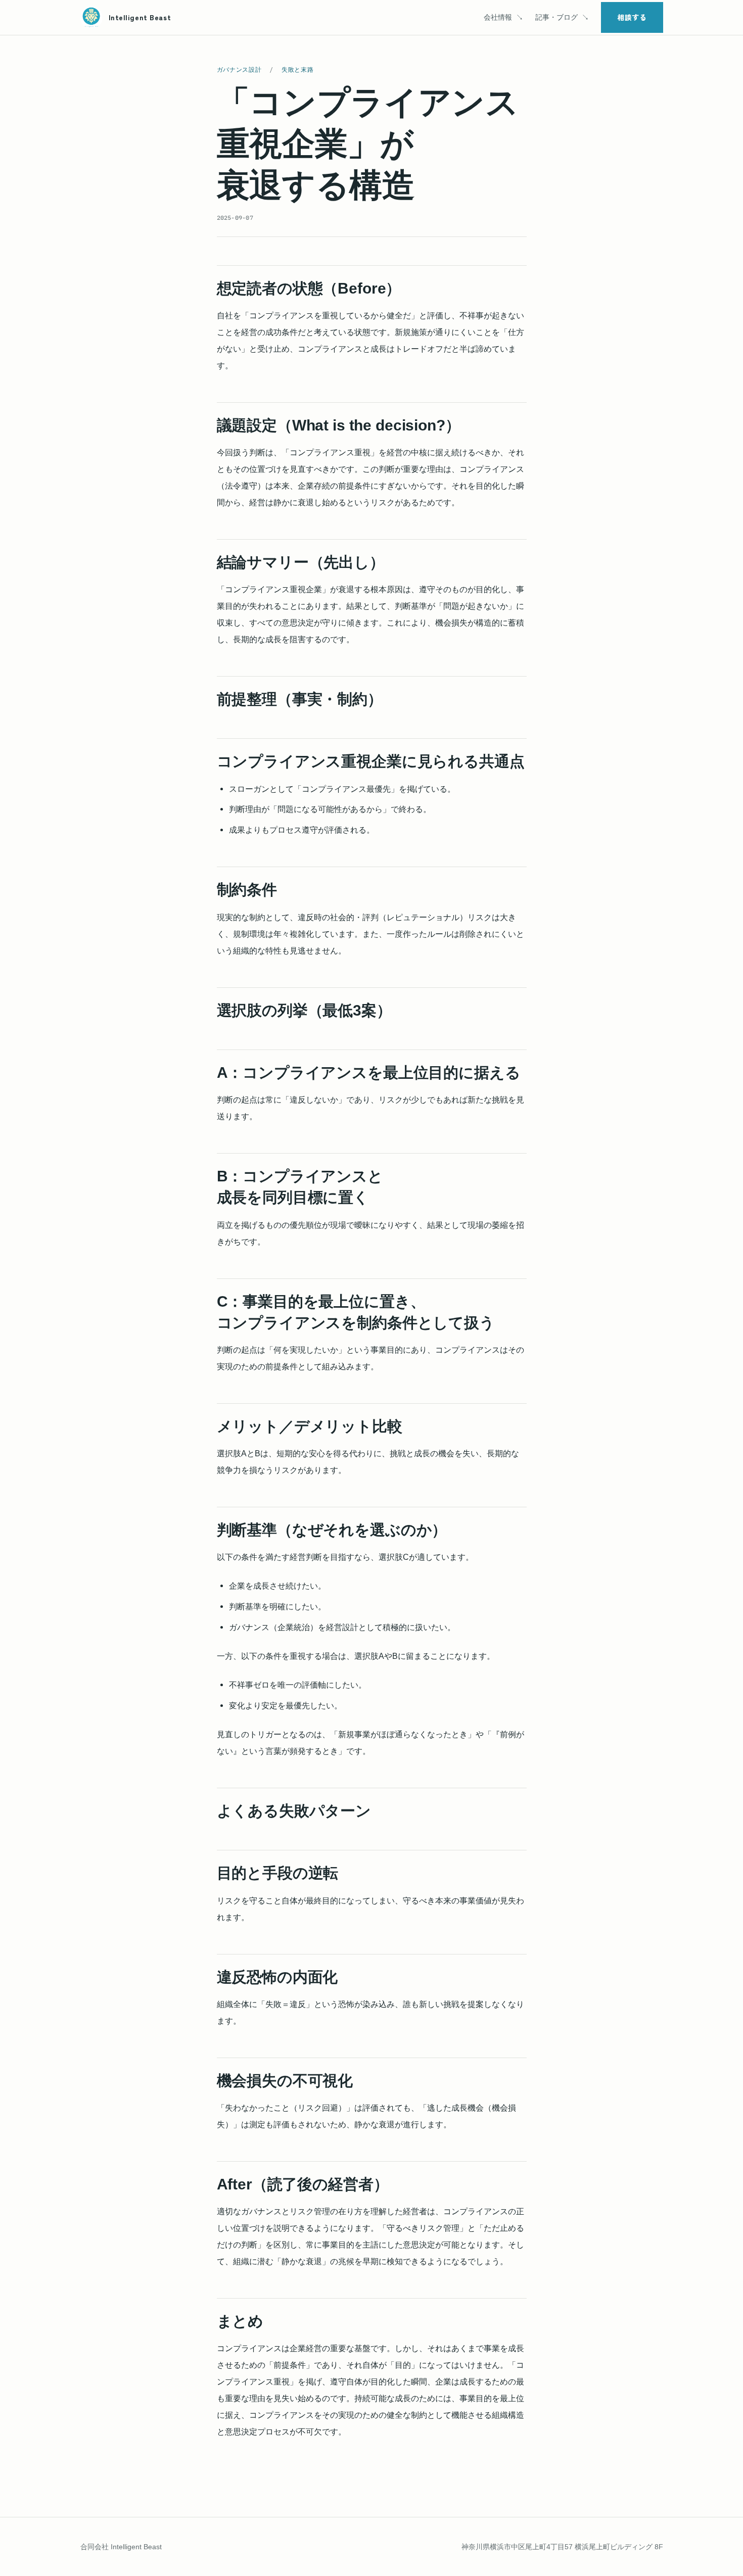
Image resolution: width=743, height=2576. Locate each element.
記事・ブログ (556, 17)
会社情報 (498, 17)
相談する (632, 17)
